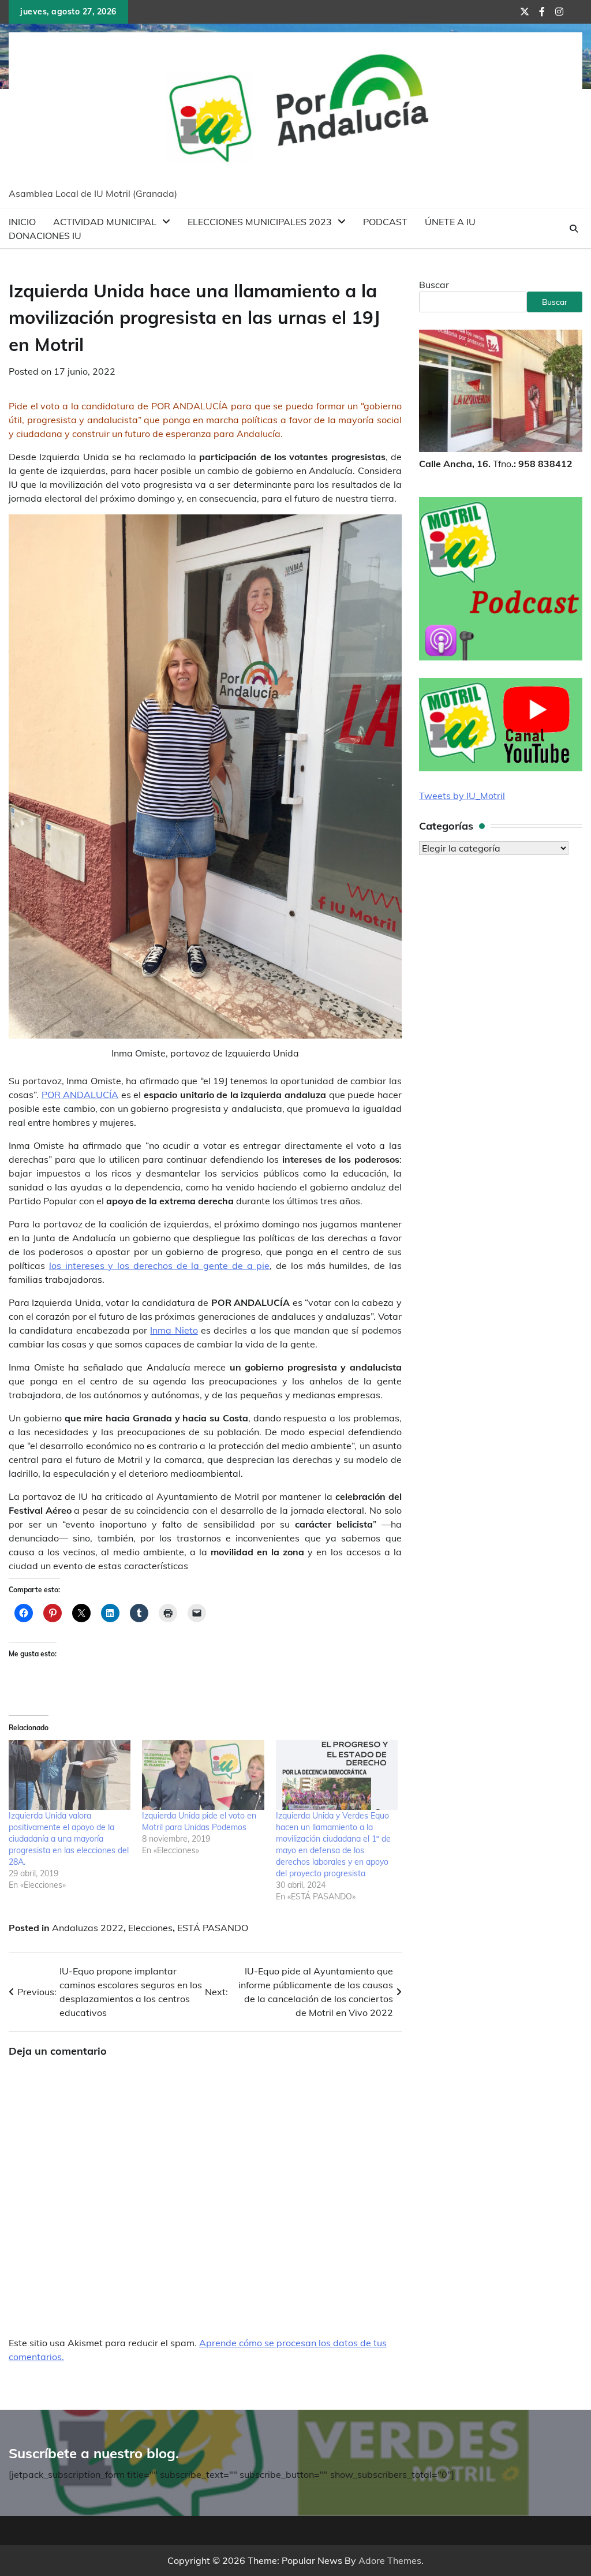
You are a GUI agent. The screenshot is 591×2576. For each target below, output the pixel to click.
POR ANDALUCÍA (80, 1095)
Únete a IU (450, 222)
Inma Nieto (174, 1330)
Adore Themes (390, 2560)
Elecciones (150, 1928)
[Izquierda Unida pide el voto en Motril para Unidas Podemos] (203, 1775)
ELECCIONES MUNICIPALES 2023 (260, 222)
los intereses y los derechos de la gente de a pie (160, 1265)
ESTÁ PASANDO (213, 1928)
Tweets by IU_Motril (462, 796)
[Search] (574, 229)
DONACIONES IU (45, 236)
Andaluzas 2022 (88, 1928)
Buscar (434, 285)
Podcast (385, 222)
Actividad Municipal (105, 222)
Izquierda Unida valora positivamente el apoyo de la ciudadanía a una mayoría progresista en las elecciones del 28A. (69, 1839)
